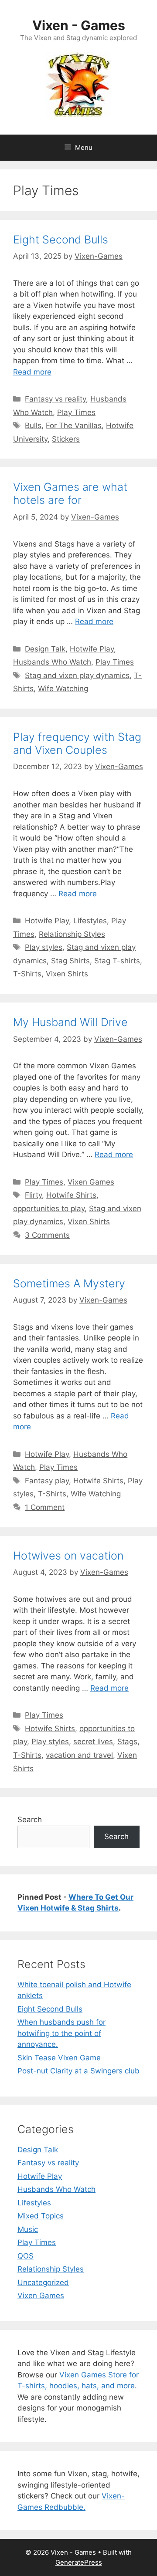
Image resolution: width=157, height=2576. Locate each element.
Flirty (33, 1195)
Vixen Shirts (67, 974)
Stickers (66, 439)
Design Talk (45, 649)
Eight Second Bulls (61, 240)
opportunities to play (49, 1209)
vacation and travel (79, 1755)
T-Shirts (27, 974)
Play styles (44, 947)
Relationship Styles (72, 934)
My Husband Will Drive (70, 1022)
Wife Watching (63, 689)
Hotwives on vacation (68, 1556)
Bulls (33, 425)
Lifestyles (90, 921)
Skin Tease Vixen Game (59, 2058)
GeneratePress (79, 2562)
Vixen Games (91, 1182)
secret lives (93, 1742)
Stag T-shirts (117, 961)
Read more (32, 372)
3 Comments (47, 1235)
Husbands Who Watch (52, 662)
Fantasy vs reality (55, 399)
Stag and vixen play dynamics (77, 675)
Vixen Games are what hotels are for (70, 493)
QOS (26, 2256)
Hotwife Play (92, 649)
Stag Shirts (70, 961)
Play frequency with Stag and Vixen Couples (77, 743)
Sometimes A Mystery (69, 1283)
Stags (127, 1742)
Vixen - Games (79, 25)
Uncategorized (43, 2282)
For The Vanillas (74, 425)
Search (30, 1820)
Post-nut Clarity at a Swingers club (78, 2071)
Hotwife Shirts (71, 1195)
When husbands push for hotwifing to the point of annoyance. (61, 2033)
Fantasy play (47, 1481)
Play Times (76, 412)
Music (28, 2229)
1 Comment (45, 1507)
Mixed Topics (41, 2216)
